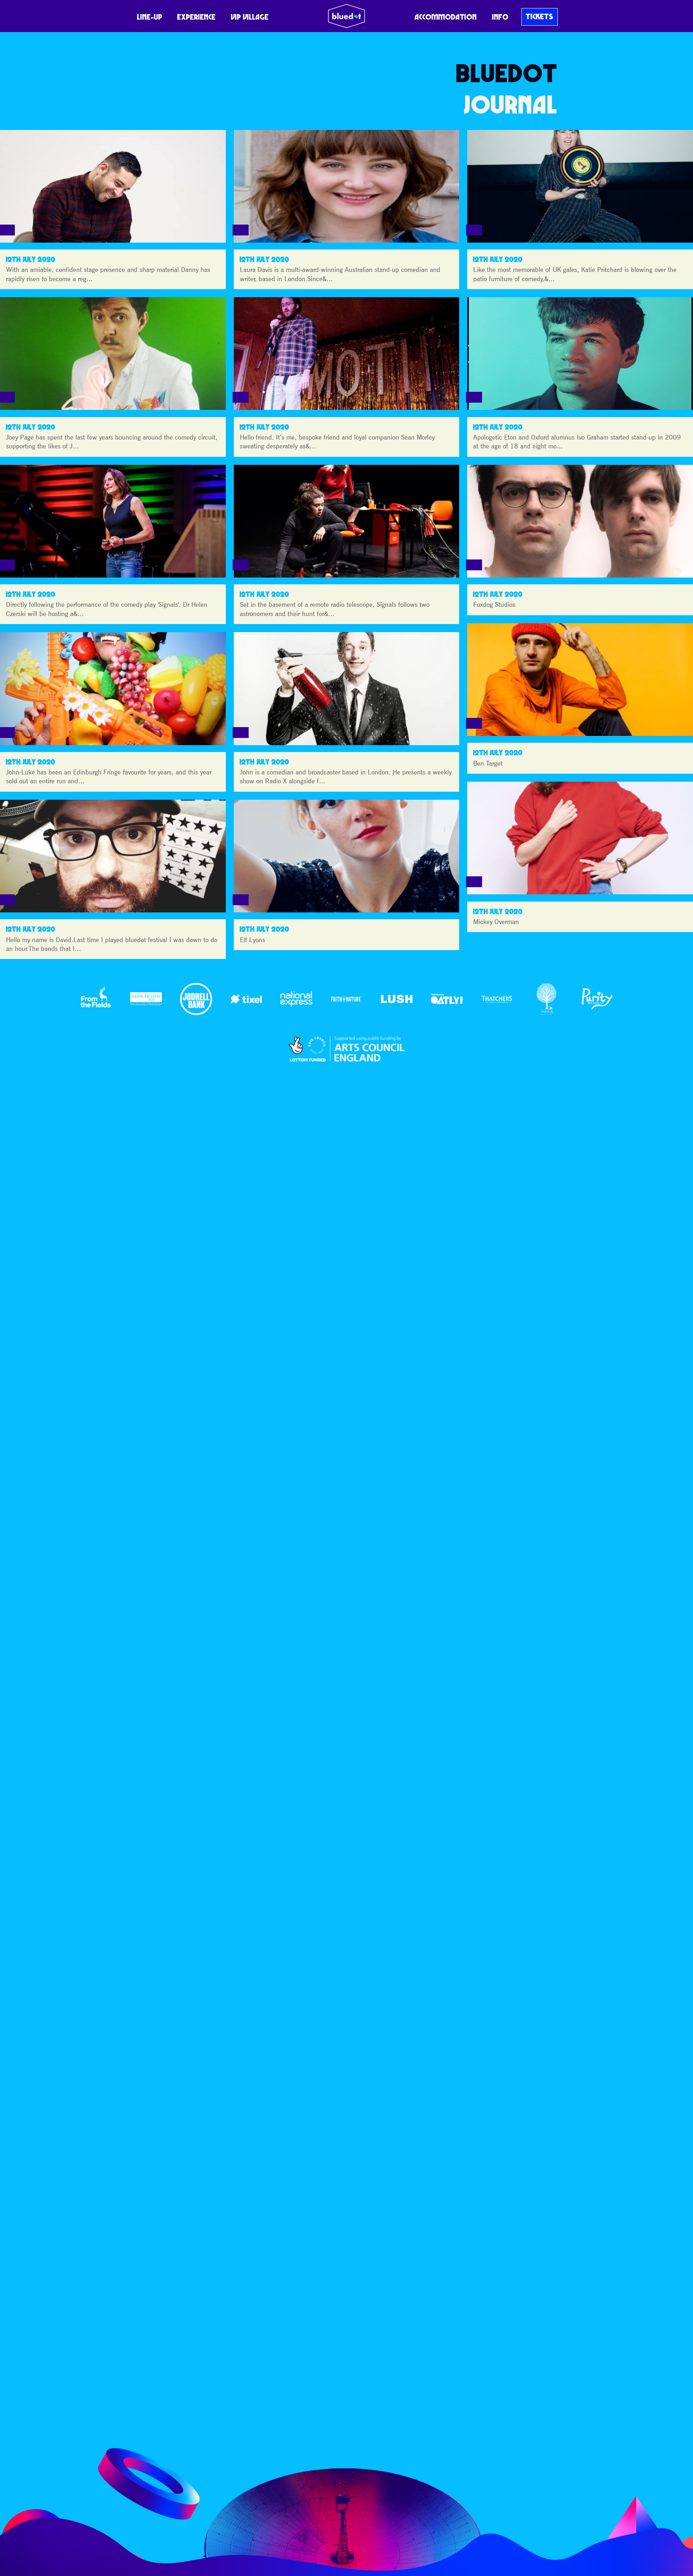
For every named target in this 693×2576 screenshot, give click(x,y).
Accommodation (446, 17)
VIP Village (250, 17)
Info (500, 17)
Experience (197, 17)
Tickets (540, 16)
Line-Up (150, 17)
